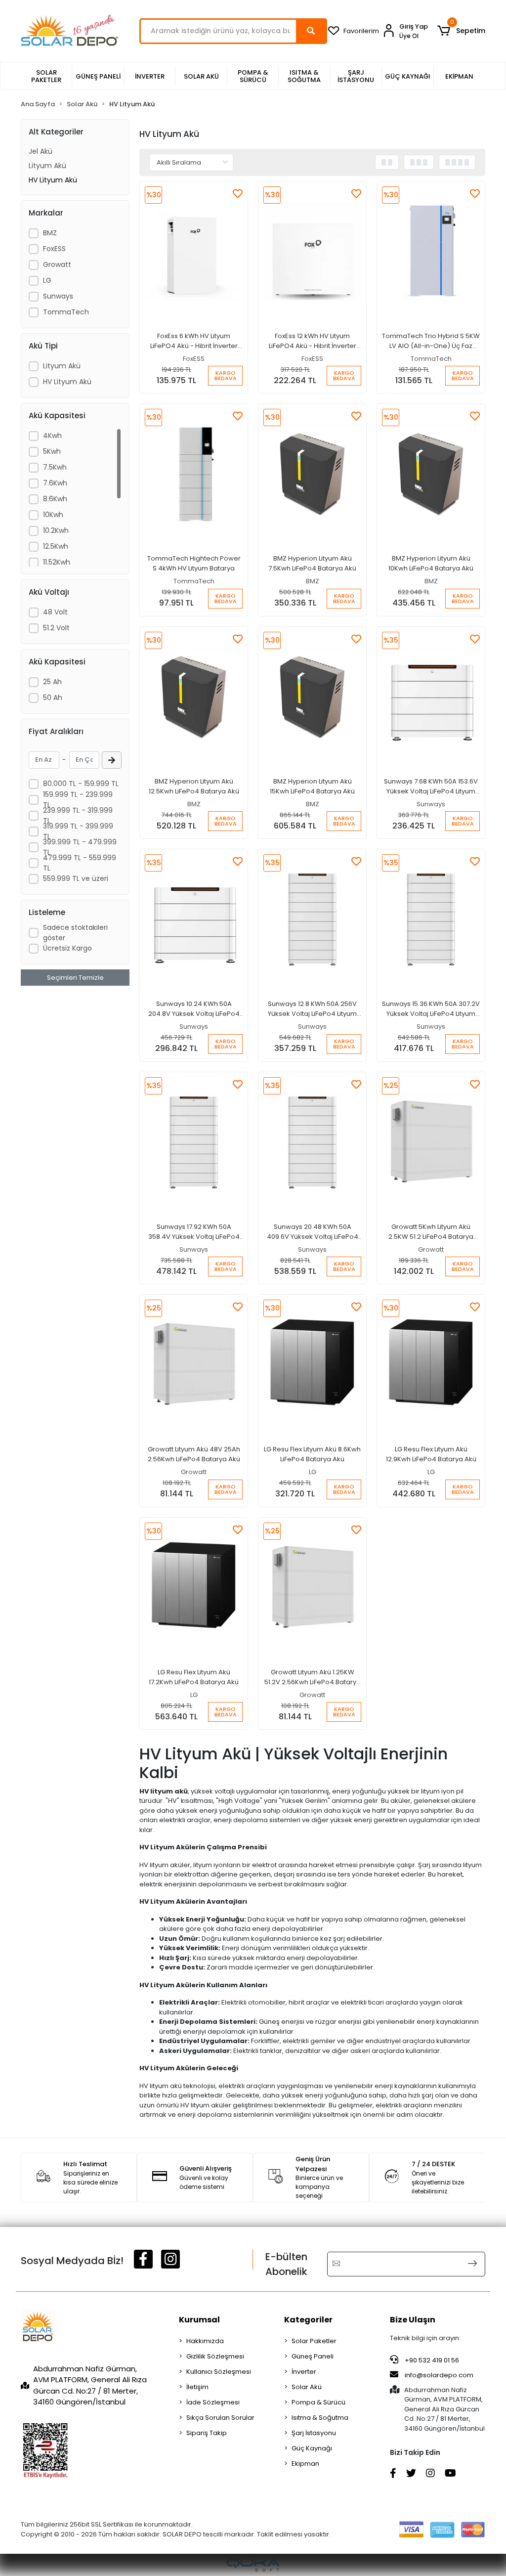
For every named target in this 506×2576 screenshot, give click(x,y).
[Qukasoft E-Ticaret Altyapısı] (253, 2565)
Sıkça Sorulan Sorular (220, 2418)
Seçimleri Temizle (75, 978)
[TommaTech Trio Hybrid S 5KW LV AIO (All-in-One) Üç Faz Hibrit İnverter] (431, 252)
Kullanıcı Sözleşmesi (219, 2372)
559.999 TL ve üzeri (76, 878)
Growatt (57, 264)
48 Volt (55, 612)
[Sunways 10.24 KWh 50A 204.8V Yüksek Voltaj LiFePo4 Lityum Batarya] (194, 919)
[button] (461, 31)
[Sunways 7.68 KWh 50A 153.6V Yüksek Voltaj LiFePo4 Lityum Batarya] (431, 697)
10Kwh (53, 515)
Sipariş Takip (207, 2433)
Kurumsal (199, 2320)
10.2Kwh (56, 530)
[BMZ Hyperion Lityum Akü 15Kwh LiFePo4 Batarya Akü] (312, 697)
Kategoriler (308, 2320)
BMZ (50, 233)
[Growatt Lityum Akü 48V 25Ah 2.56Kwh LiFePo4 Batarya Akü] (194, 1365)
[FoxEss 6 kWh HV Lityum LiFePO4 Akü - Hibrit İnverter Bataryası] (194, 252)
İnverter (304, 2372)
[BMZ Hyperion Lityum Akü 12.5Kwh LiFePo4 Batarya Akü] (194, 697)
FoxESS (54, 249)
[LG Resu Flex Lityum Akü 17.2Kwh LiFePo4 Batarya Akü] (194, 1588)
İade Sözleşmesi (213, 2402)
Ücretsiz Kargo (67, 948)
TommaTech (66, 312)
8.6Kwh (55, 499)
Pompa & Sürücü (318, 2402)
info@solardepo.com (439, 2375)
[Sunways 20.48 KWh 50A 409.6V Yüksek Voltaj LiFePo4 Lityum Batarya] (312, 1142)
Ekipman (305, 2464)
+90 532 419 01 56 (431, 2360)
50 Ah (53, 698)
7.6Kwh (55, 483)
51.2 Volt (56, 628)
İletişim (197, 2387)
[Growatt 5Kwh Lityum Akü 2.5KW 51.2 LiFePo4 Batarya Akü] (431, 1142)
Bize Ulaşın (413, 2320)
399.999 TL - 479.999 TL (80, 847)
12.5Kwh (56, 546)
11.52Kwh (57, 562)
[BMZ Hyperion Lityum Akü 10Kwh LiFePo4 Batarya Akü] (431, 474)
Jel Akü (41, 151)
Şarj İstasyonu (314, 2433)
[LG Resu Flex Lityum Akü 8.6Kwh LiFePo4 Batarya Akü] (312, 1365)
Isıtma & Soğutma (320, 2418)
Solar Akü (307, 2387)
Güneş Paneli (313, 2356)
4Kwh (52, 436)
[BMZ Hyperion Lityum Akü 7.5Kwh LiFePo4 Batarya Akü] (312, 474)
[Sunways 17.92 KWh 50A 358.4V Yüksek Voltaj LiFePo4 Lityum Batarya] (194, 1142)
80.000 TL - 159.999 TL (81, 784)
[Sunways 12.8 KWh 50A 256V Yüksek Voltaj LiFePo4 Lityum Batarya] (312, 919)
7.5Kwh (55, 467)
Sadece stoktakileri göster (75, 933)
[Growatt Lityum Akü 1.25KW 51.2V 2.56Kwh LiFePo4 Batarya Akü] (312, 1588)
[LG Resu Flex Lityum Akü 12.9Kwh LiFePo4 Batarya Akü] (431, 1365)
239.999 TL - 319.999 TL (78, 815)
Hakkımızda (205, 2341)
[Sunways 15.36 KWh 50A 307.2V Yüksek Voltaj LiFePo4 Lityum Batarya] (431, 919)
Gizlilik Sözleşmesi (215, 2356)
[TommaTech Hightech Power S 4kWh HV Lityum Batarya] (194, 474)
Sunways (58, 296)
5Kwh (52, 451)
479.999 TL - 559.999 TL (80, 863)
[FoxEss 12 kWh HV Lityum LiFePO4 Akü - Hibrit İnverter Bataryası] (312, 252)
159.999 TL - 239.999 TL (78, 800)
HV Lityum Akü (53, 180)
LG (47, 280)
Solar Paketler (314, 2341)
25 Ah (52, 682)
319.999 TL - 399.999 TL (78, 831)
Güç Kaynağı (312, 2448)
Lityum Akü (47, 166)
